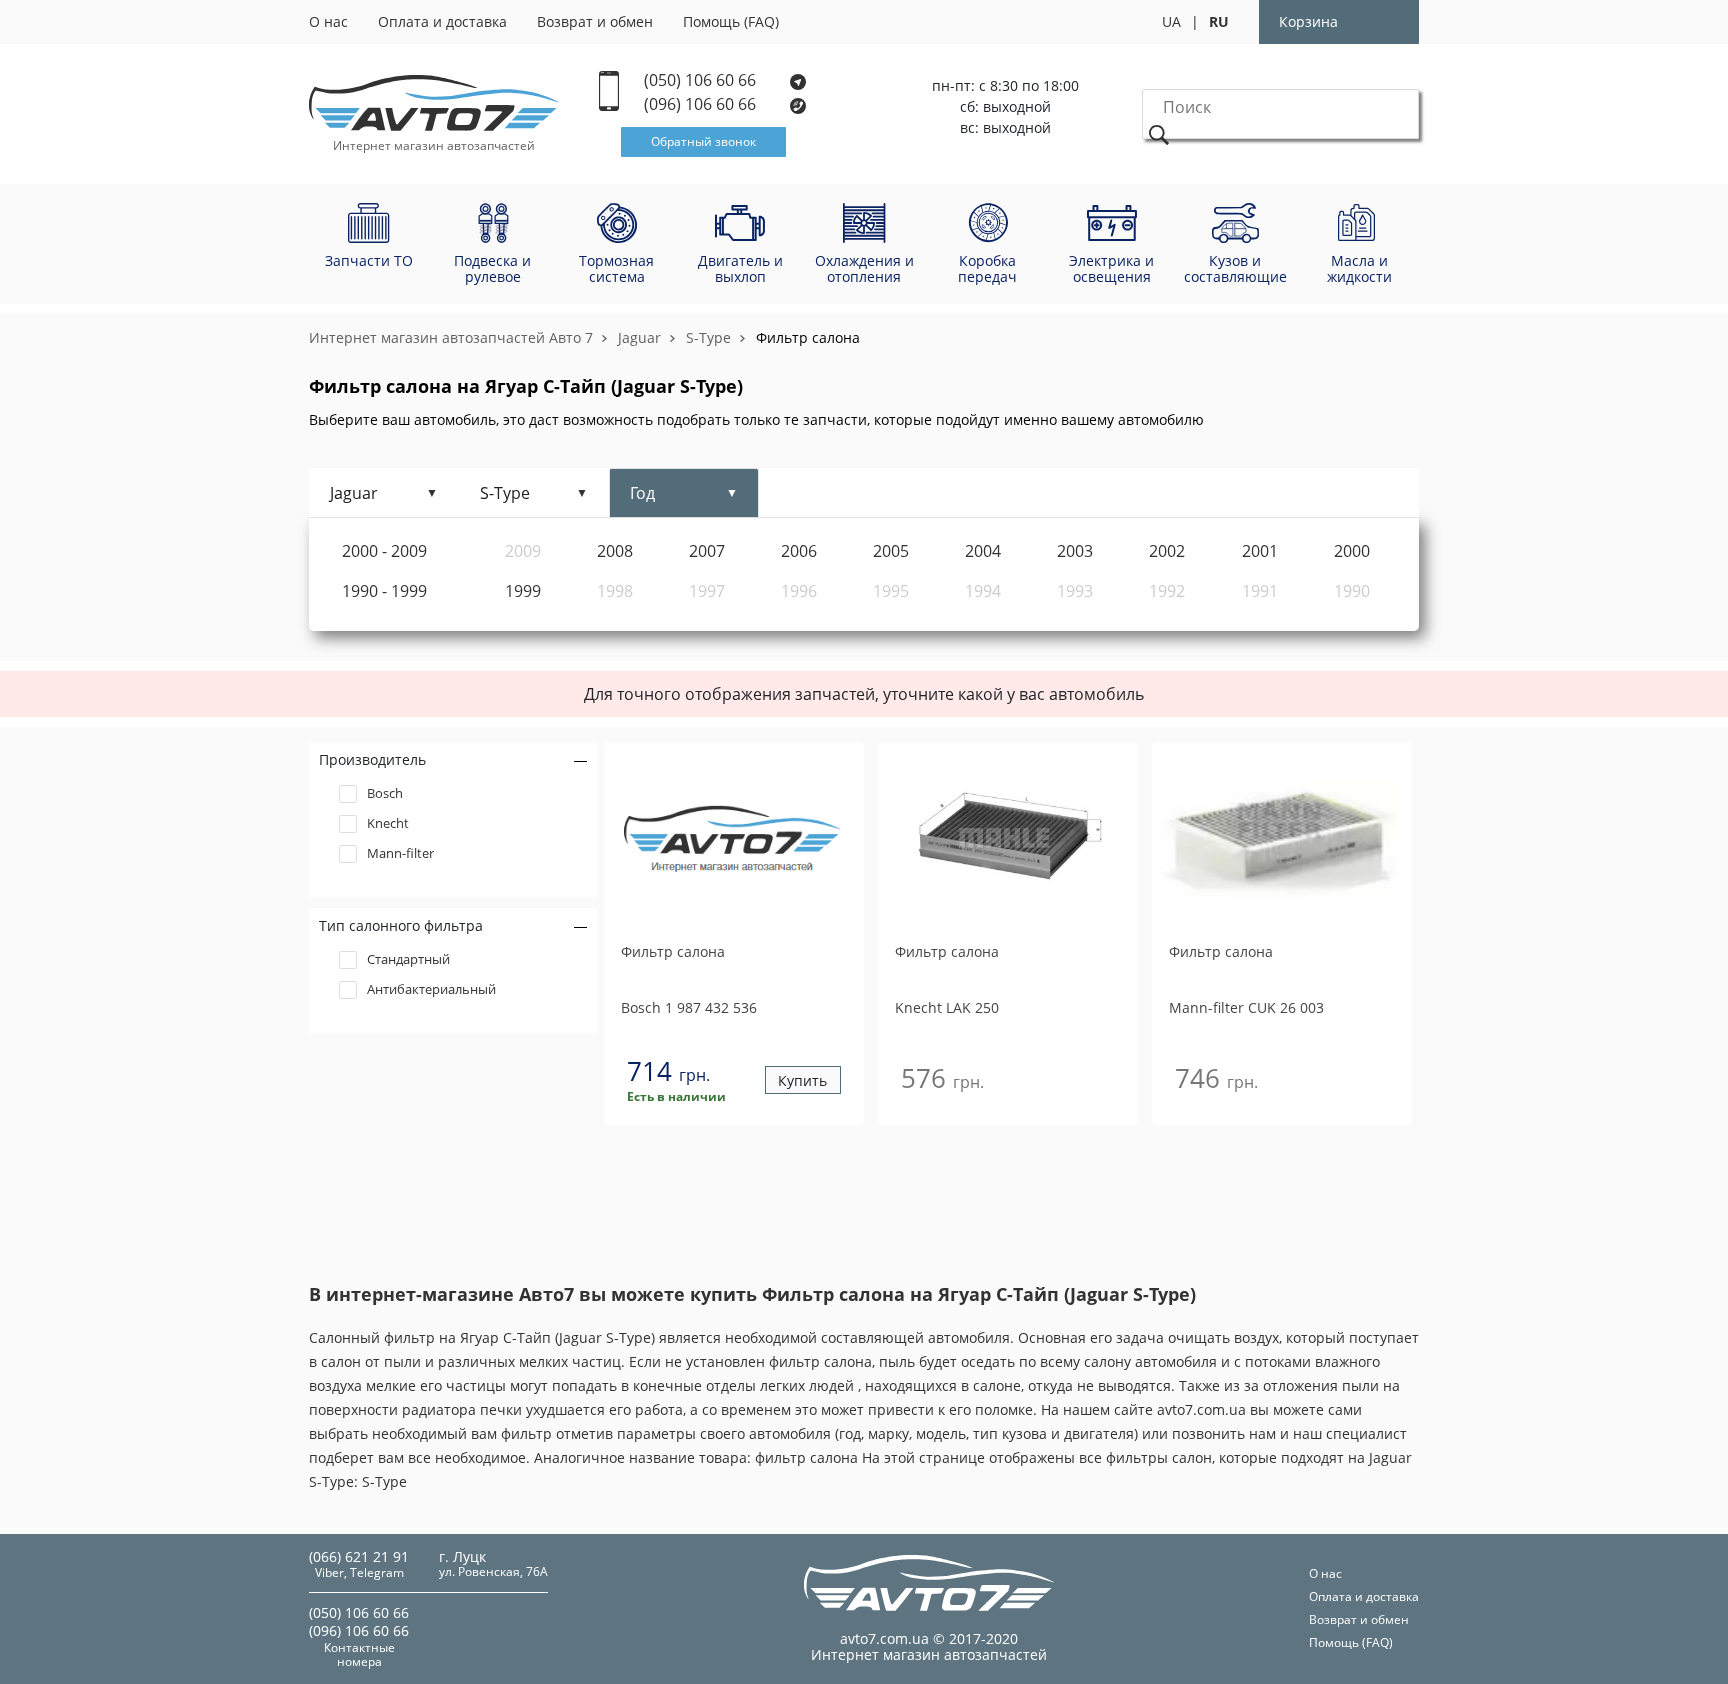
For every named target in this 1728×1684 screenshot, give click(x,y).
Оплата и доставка (442, 21)
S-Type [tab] (505, 493)
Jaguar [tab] (354, 493)
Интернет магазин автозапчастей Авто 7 (451, 337)
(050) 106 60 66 (702, 80)
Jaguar (639, 337)
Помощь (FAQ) (731, 21)
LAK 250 (947, 1007)
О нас (328, 21)
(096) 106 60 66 (702, 104)
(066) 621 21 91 (359, 1556)
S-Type (708, 337)
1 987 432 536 (689, 1007)
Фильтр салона (808, 337)
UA (1171, 21)
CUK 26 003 (1246, 1007)
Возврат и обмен (595, 21)
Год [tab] (642, 493)
